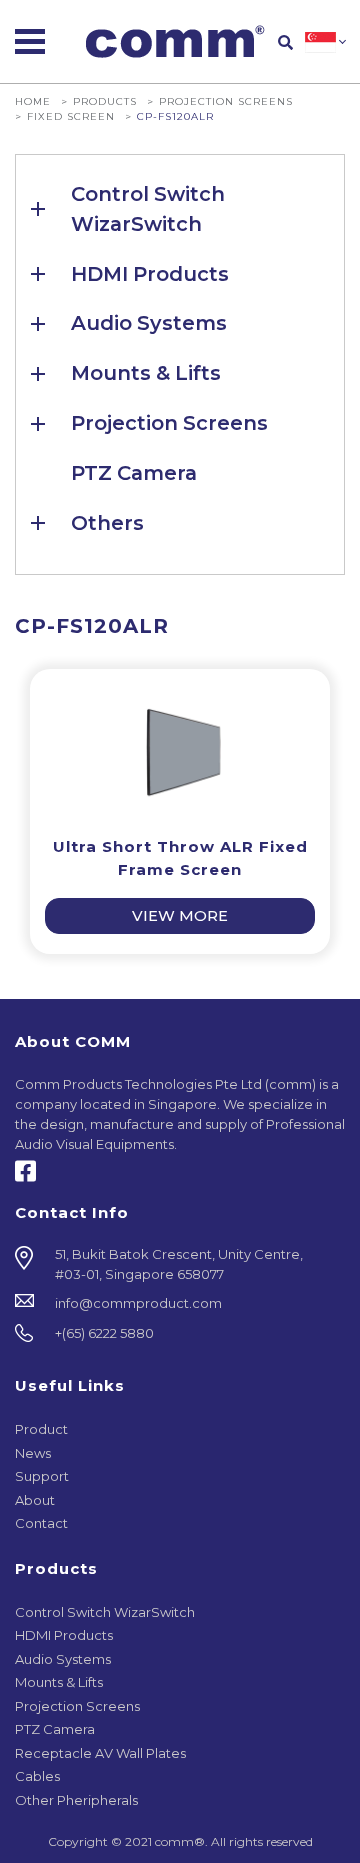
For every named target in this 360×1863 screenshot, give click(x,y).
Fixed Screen (71, 116)
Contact (41, 1523)
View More (180, 916)
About (35, 1500)
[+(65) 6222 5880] (180, 1334)
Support (42, 1476)
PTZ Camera (134, 473)
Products (105, 101)
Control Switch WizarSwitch (148, 209)
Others (107, 523)
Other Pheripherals (76, 1800)
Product (41, 1429)
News (33, 1453)
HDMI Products (150, 274)
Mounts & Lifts (146, 373)
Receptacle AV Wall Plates (100, 1753)
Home (33, 101)
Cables (37, 1776)
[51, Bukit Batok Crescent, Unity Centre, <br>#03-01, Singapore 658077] (180, 1264)
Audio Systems (149, 323)
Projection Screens (226, 101)
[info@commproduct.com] (180, 1304)
